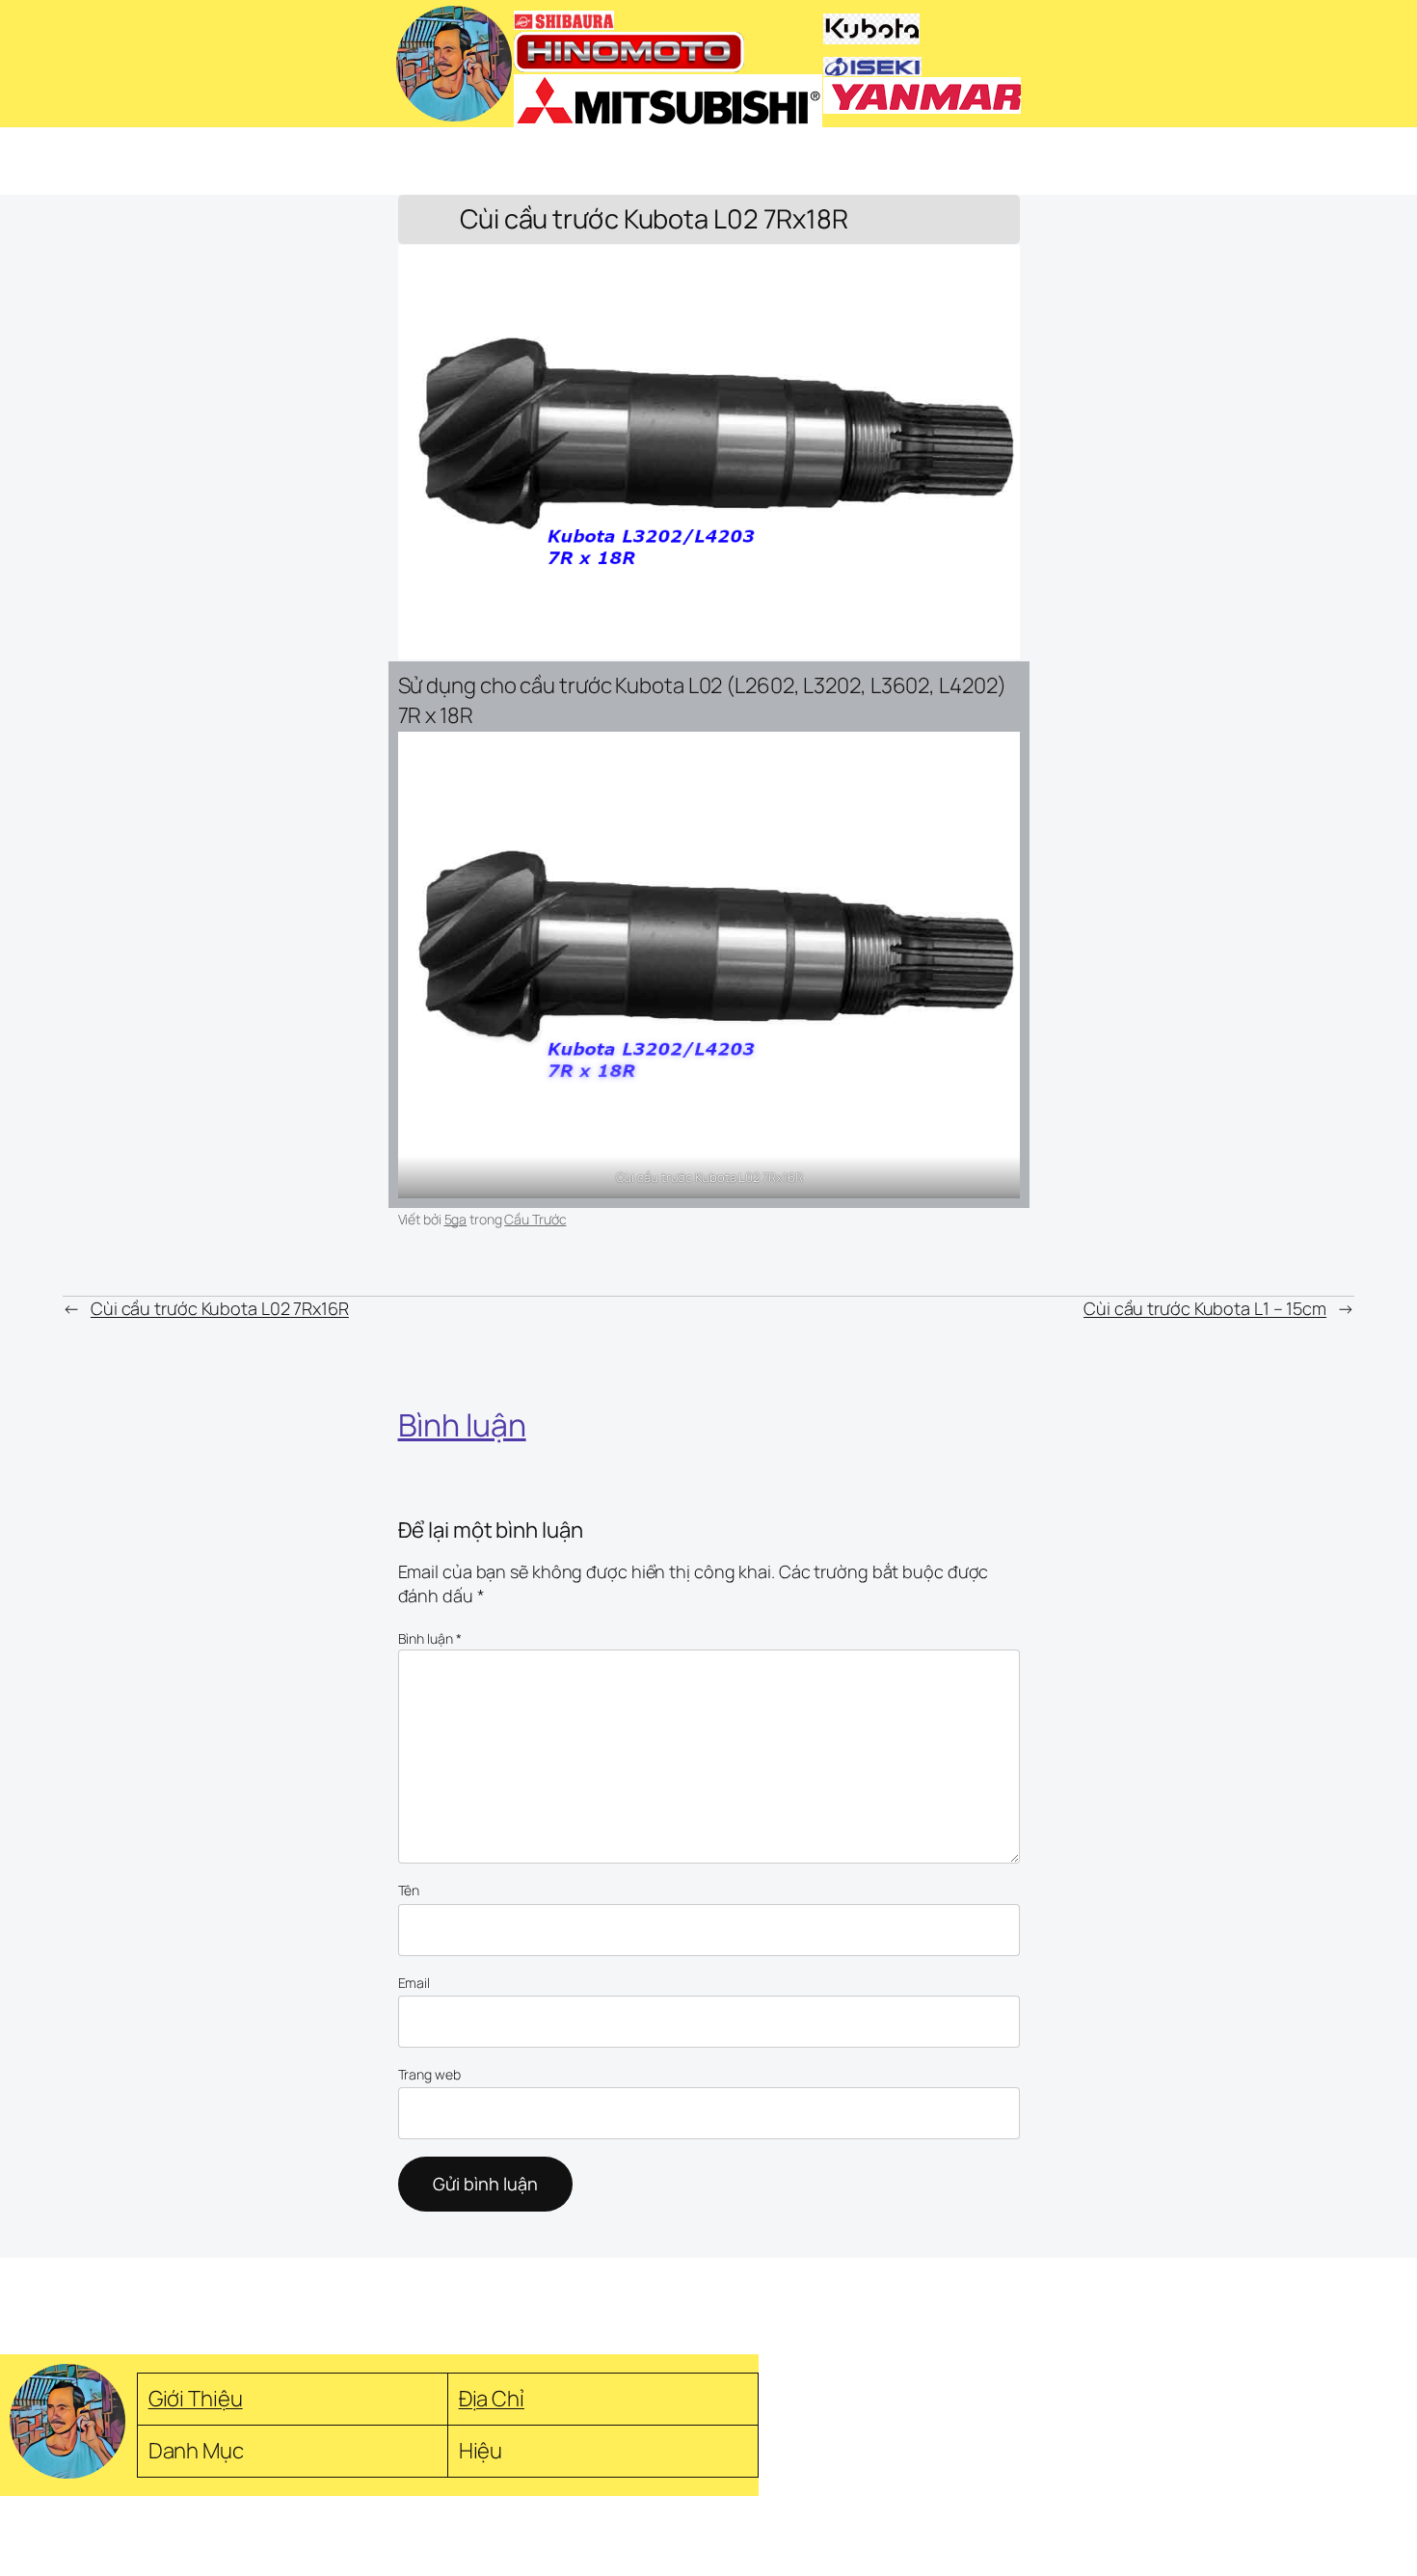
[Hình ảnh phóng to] (995, 757)
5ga (456, 1219)
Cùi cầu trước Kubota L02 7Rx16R (220, 1308)
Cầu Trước (535, 1219)
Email (414, 1983)
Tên (409, 1890)
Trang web (429, 2074)
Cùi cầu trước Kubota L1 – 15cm (1205, 1308)
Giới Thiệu (196, 2398)
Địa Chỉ (492, 2398)
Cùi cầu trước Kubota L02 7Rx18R (654, 219)
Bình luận (430, 1638)
